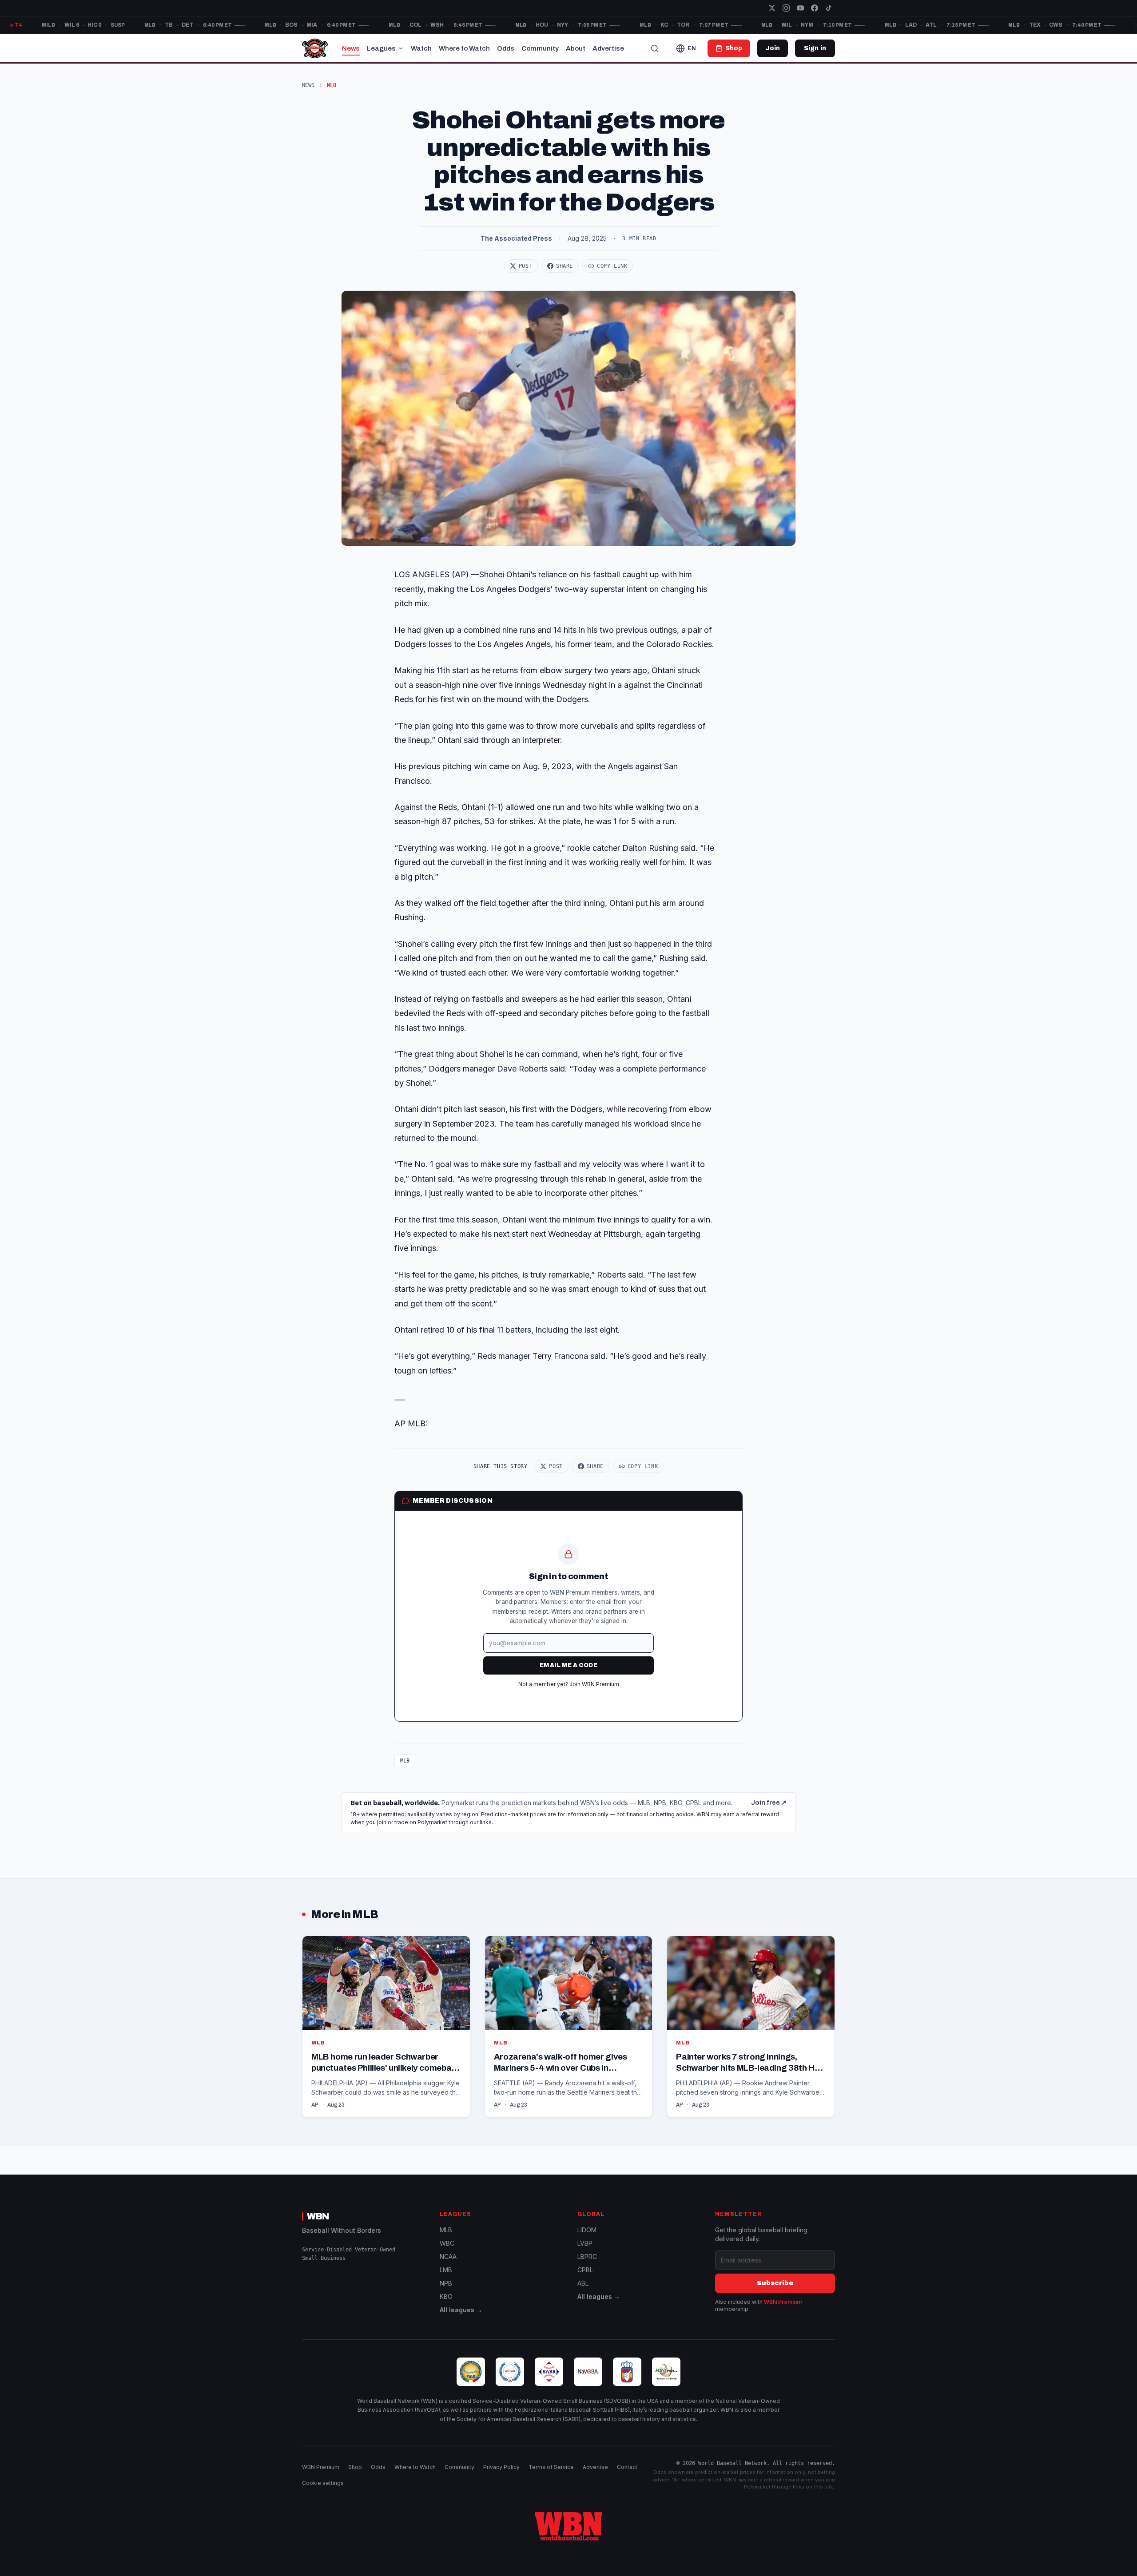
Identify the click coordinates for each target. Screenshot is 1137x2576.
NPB (446, 2283)
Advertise (608, 48)
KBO (446, 2296)
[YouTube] (800, 8)
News (351, 48)
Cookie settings (323, 2483)
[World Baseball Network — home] (315, 48)
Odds (506, 48)
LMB (446, 2270)
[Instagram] (786, 8)
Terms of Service (551, 2467)
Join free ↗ (769, 1803)
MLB (405, 1761)
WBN (318, 2216)
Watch (421, 48)
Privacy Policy (501, 2467)
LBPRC (587, 2256)
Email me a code (568, 1665)
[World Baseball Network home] (568, 2526)
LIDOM (587, 2230)
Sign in (815, 48)
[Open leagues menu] (401, 48)
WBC (447, 2243)
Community (540, 48)
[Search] (655, 48)
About (576, 48)
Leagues (381, 48)
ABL (583, 2283)
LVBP (585, 2243)
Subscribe (775, 2283)
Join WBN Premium (594, 1684)
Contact (627, 2467)
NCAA (448, 2256)
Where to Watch (464, 48)
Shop (355, 2467)
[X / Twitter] (772, 8)
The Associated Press (516, 238)
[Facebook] (815, 8)
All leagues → (461, 2310)
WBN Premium (783, 2302)
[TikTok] (829, 8)
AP (315, 2105)
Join (773, 48)
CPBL (585, 2270)
